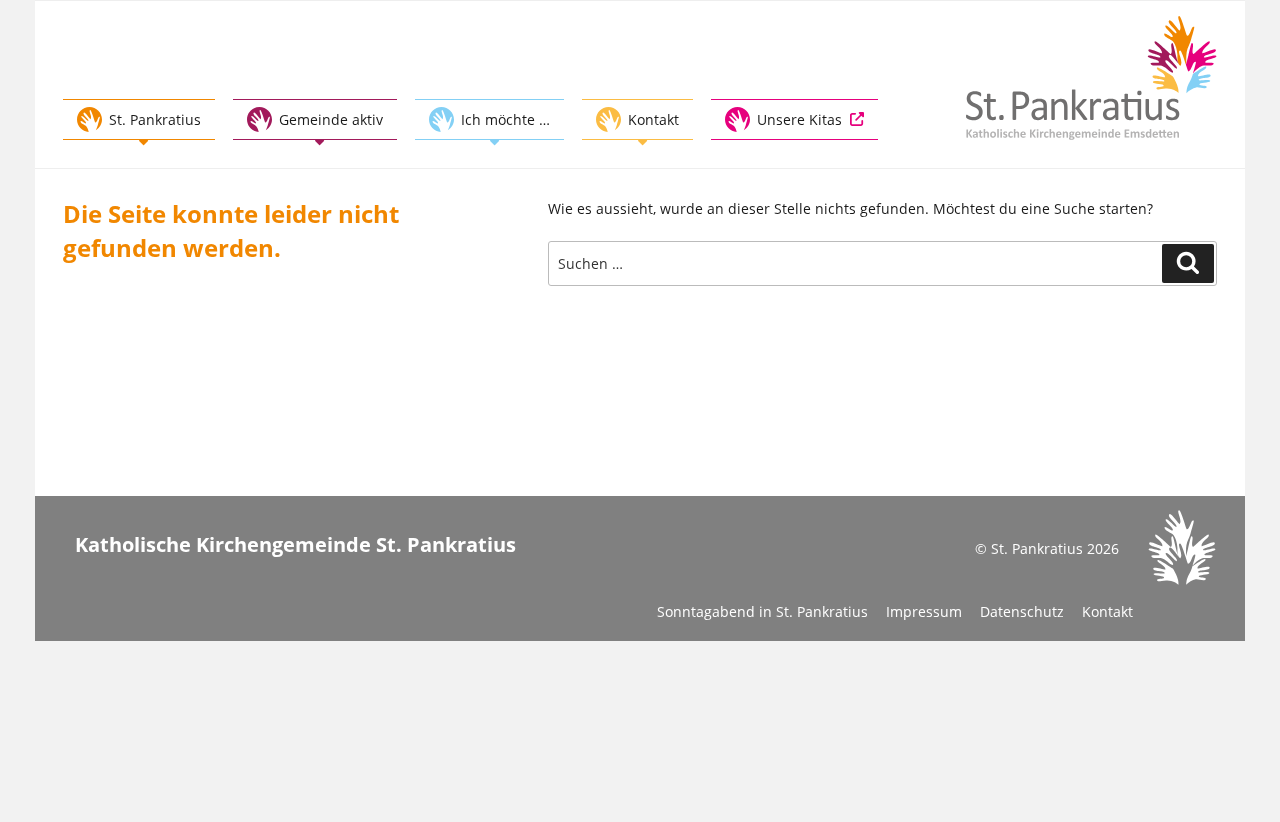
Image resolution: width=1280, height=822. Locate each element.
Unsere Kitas (799, 119)
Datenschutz (1022, 611)
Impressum (924, 611)
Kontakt (1107, 611)
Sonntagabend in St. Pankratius (762, 611)
